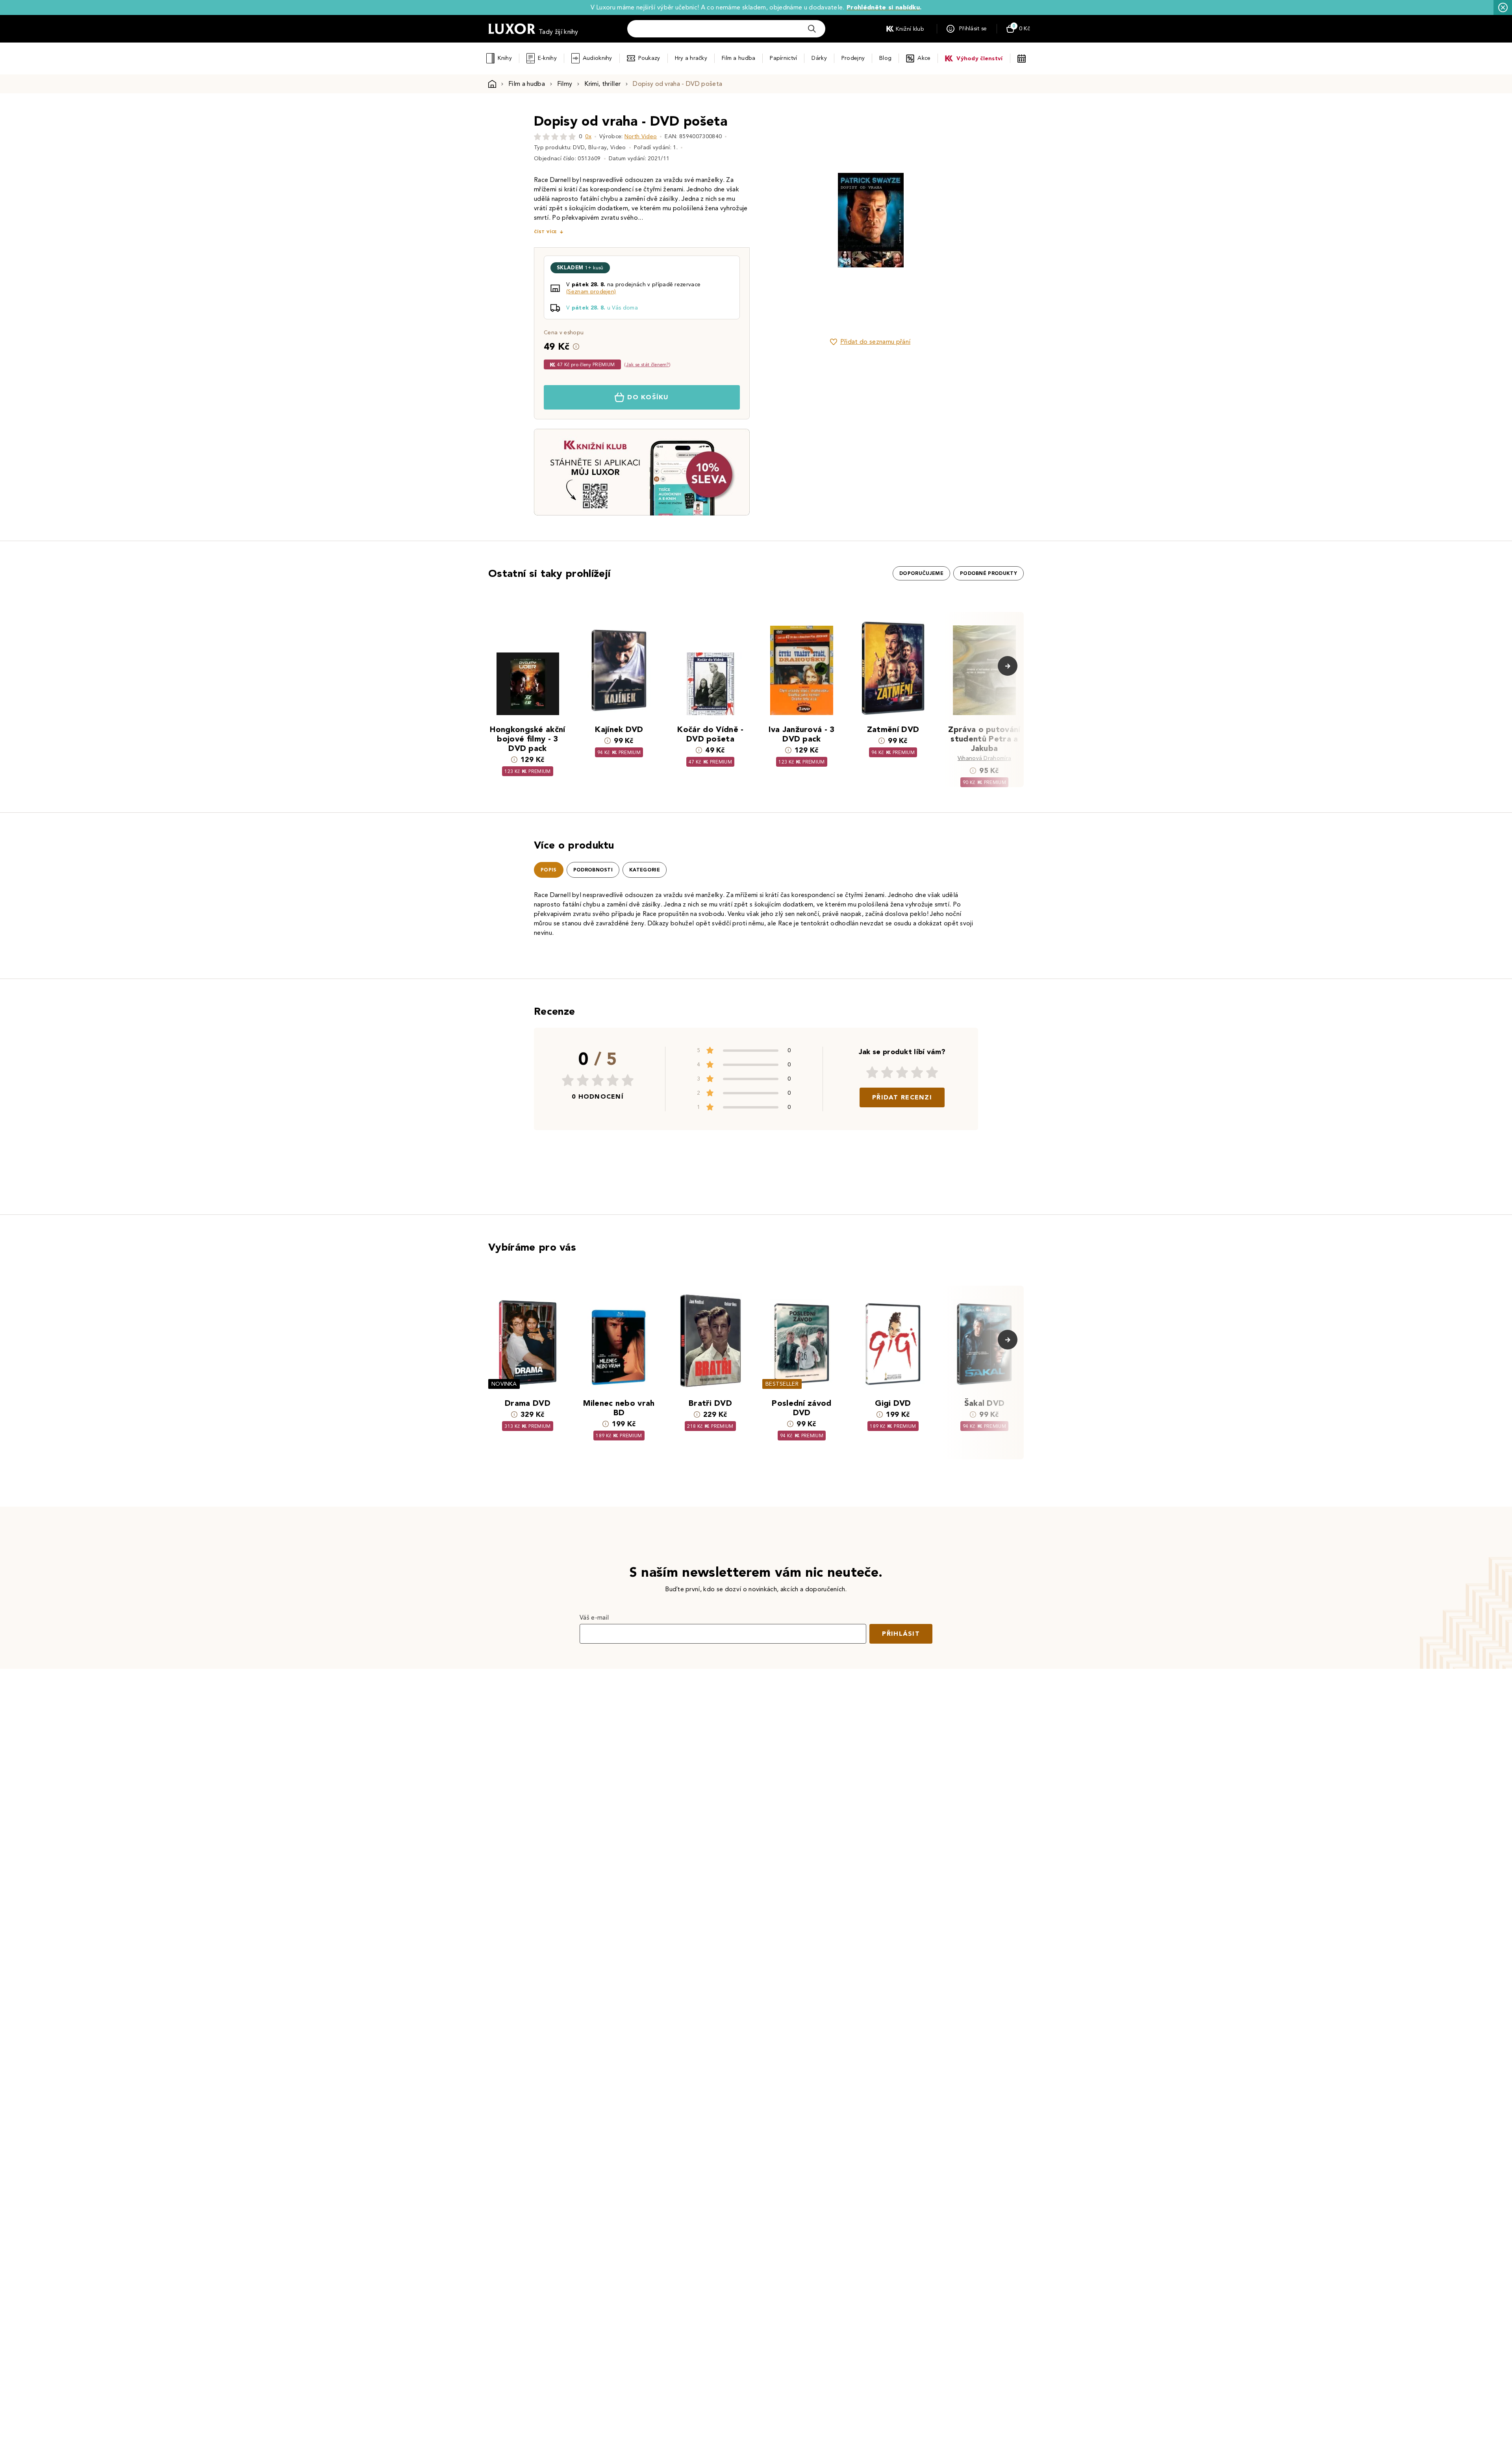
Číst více (545, 232)
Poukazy (649, 58)
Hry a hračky (691, 58)
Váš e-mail (594, 1617)
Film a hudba (738, 58)
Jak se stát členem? (648, 364)
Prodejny (853, 58)
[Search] (812, 29)
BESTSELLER (782, 1384)
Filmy (565, 84)
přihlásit (901, 1634)
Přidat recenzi (902, 1097)
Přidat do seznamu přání (875, 342)
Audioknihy (598, 58)
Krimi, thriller (602, 84)
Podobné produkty (989, 573)
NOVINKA (504, 1384)
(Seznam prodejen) (591, 292)
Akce (924, 58)
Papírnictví (783, 58)
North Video (641, 136)
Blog (885, 58)
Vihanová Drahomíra (985, 758)
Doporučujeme (921, 573)
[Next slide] (959, 220)
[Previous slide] (782, 220)
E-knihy (547, 58)
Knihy (505, 58)
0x (588, 136)
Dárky (819, 58)
